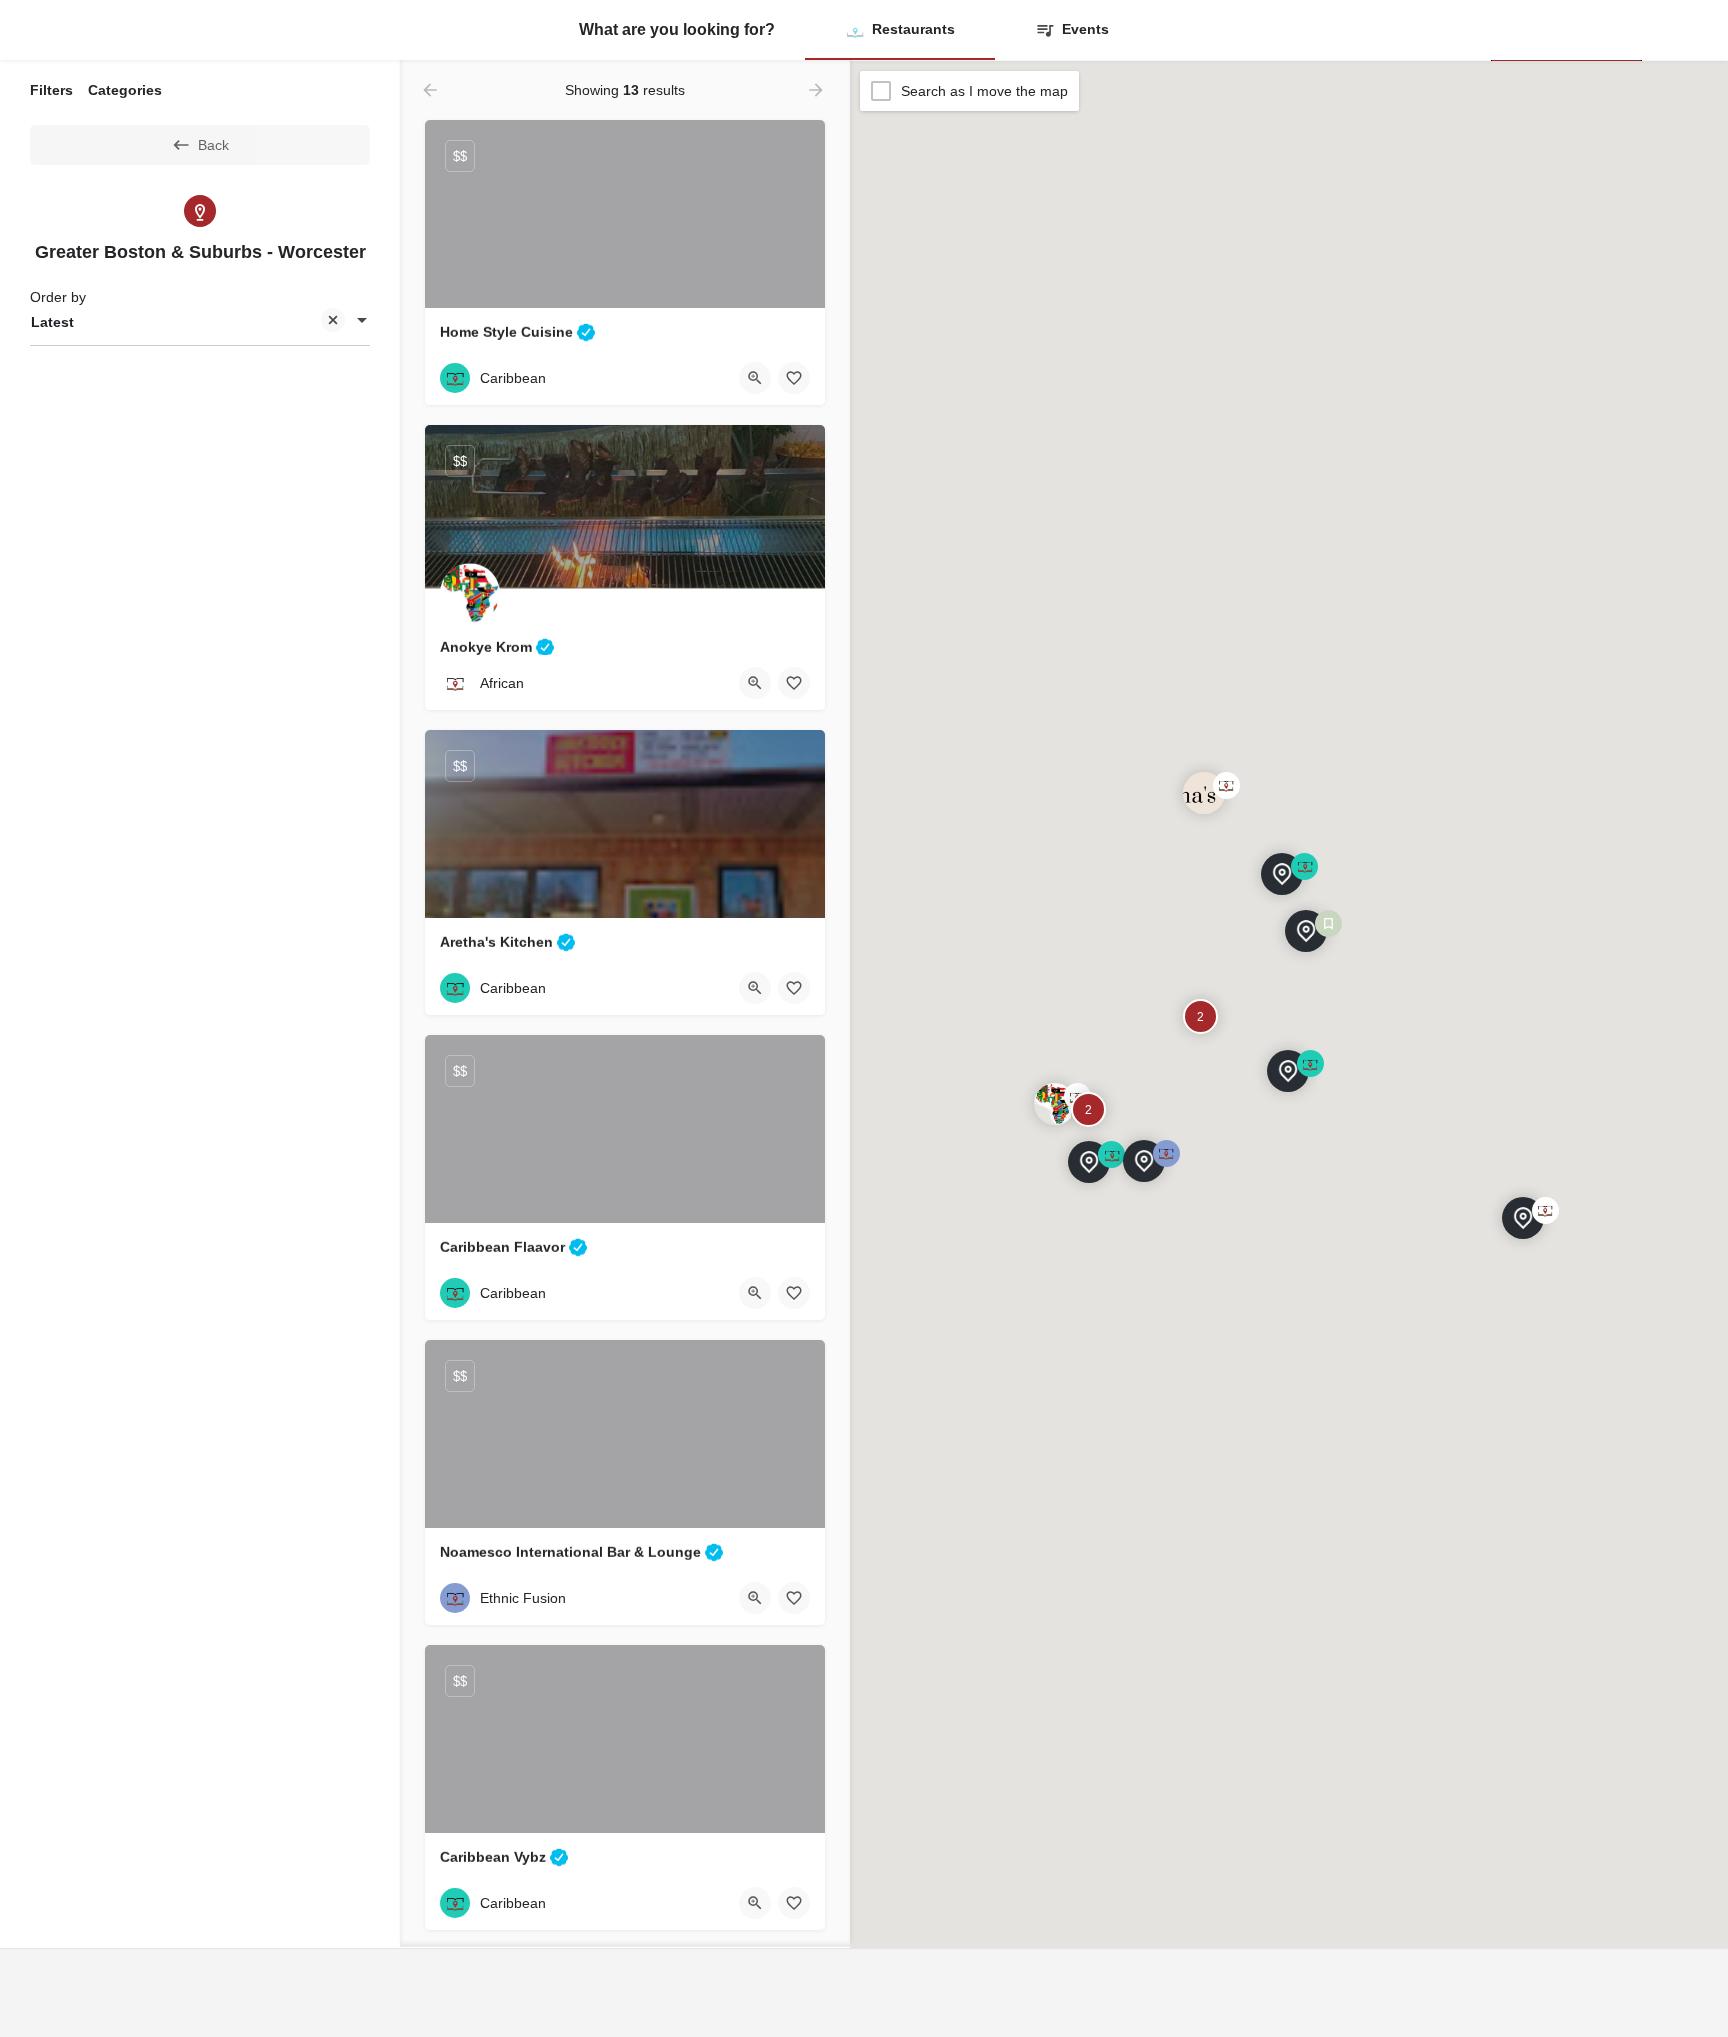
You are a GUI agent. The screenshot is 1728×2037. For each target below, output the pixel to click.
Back (213, 145)
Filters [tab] (51, 90)
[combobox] (200, 322)
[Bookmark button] (794, 378)
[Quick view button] (755, 378)
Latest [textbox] (52, 322)
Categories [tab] (125, 90)
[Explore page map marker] (1288, 1071)
